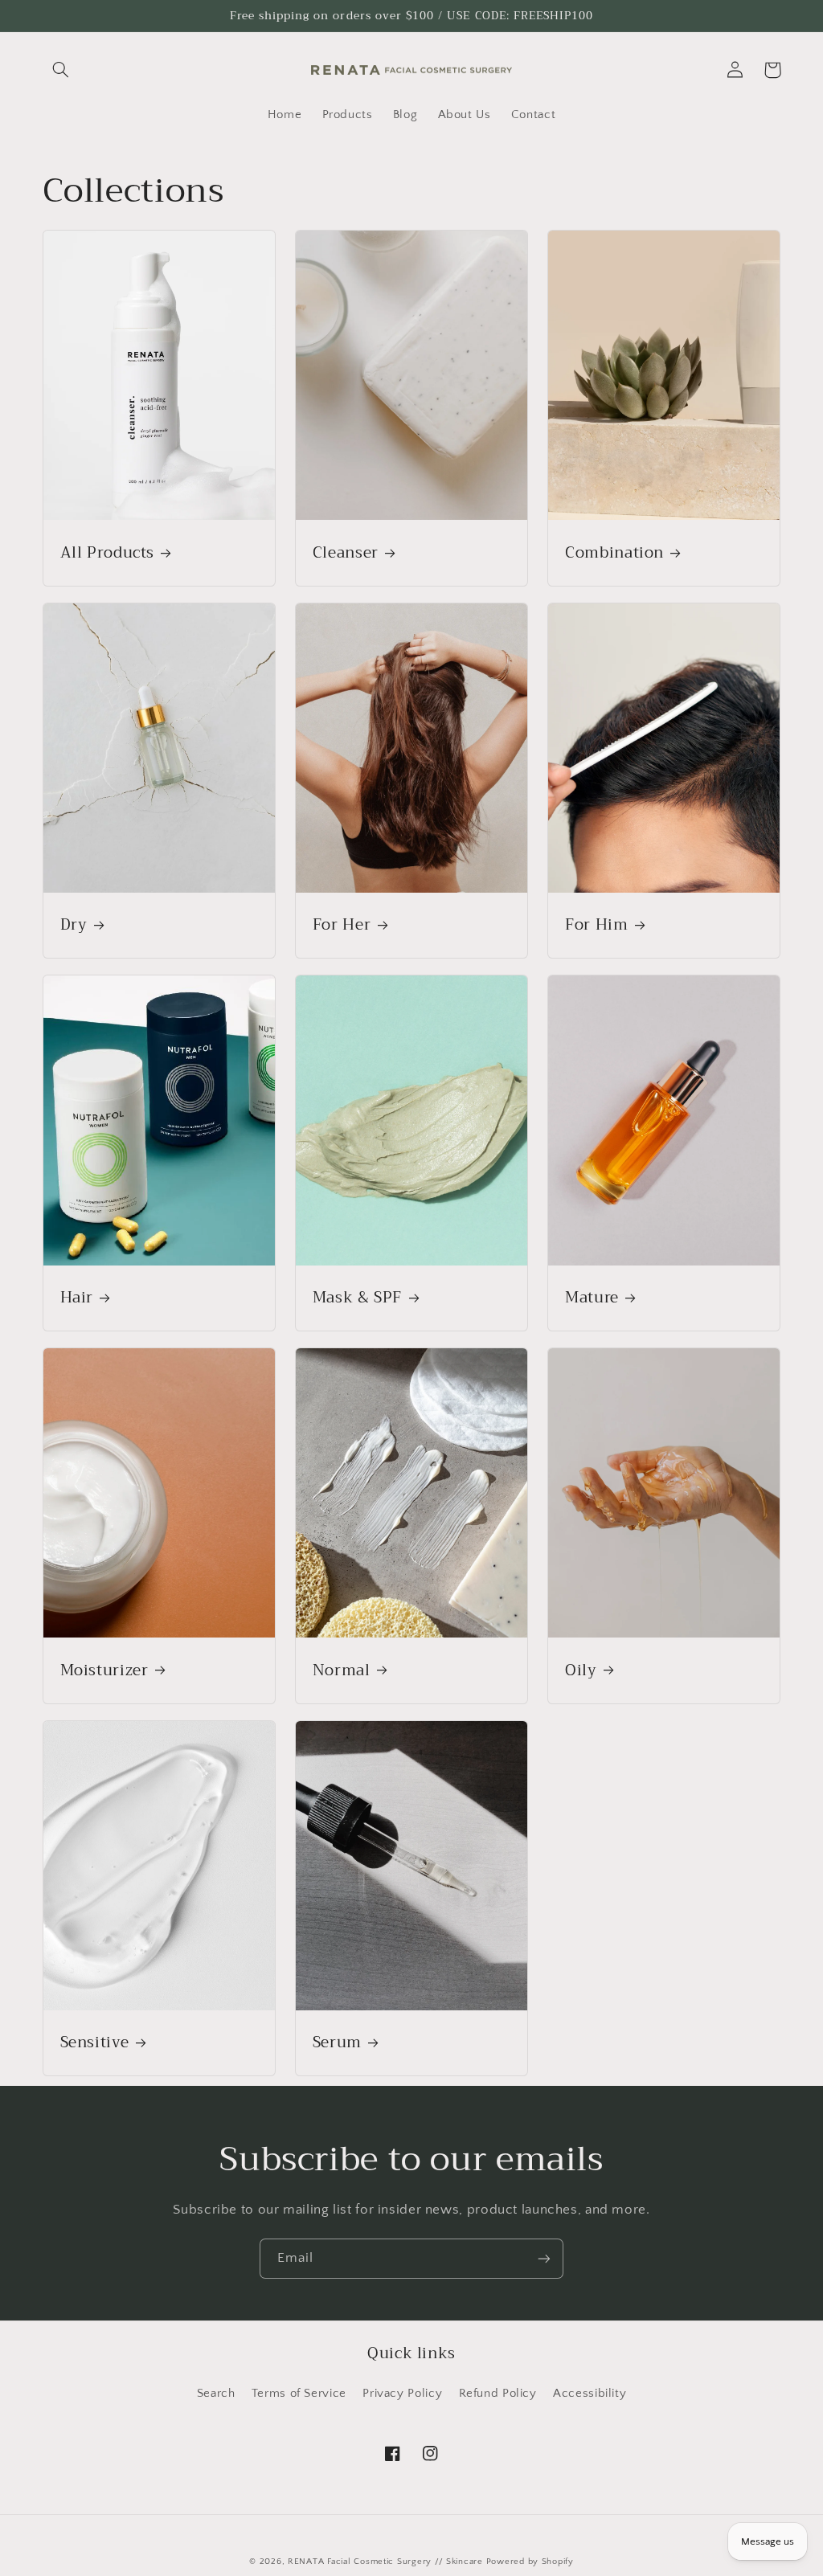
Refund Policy (498, 2394)
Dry (74, 925)
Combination (614, 553)
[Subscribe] (544, 2258)
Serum (337, 2043)
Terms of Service (299, 2394)
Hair (77, 1298)
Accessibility (590, 2394)
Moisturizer (104, 1671)
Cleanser (346, 553)
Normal (342, 1671)
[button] (61, 70)
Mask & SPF (357, 1298)
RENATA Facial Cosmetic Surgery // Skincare (385, 2562)
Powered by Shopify (530, 2562)
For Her (342, 925)
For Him (596, 925)
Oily (581, 1671)
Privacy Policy (402, 2394)
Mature (592, 1298)
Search (216, 2394)
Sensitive (95, 2043)
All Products (108, 553)
